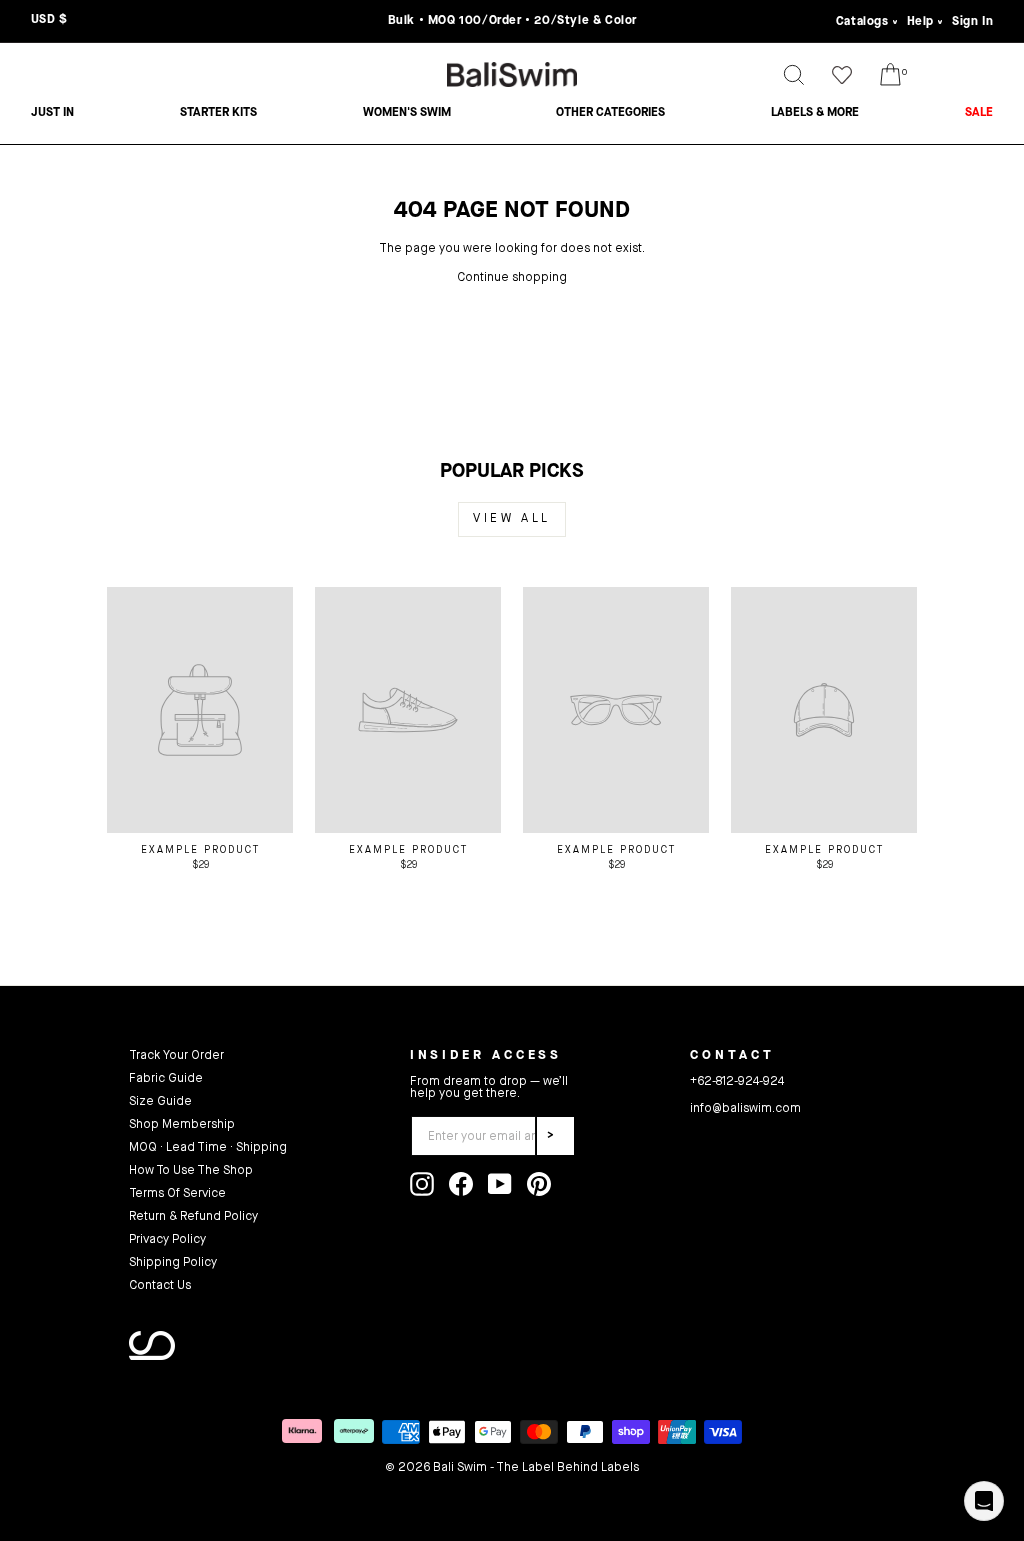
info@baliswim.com (745, 1109)
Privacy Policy (167, 1240)
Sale (979, 113)
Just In (52, 113)
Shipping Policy (173, 1263)
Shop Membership (182, 1125)
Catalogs (862, 22)
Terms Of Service (177, 1194)
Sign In (972, 22)
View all (512, 519)
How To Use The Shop (191, 1171)
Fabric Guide (166, 1079)
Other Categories (610, 113)
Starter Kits (218, 113)
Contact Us (160, 1286)
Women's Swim (407, 113)
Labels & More (815, 113)
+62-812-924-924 (737, 1082)
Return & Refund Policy (193, 1217)
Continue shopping (512, 278)
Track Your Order (176, 1056)
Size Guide (160, 1102)
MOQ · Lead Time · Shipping (208, 1148)
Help (920, 22)
